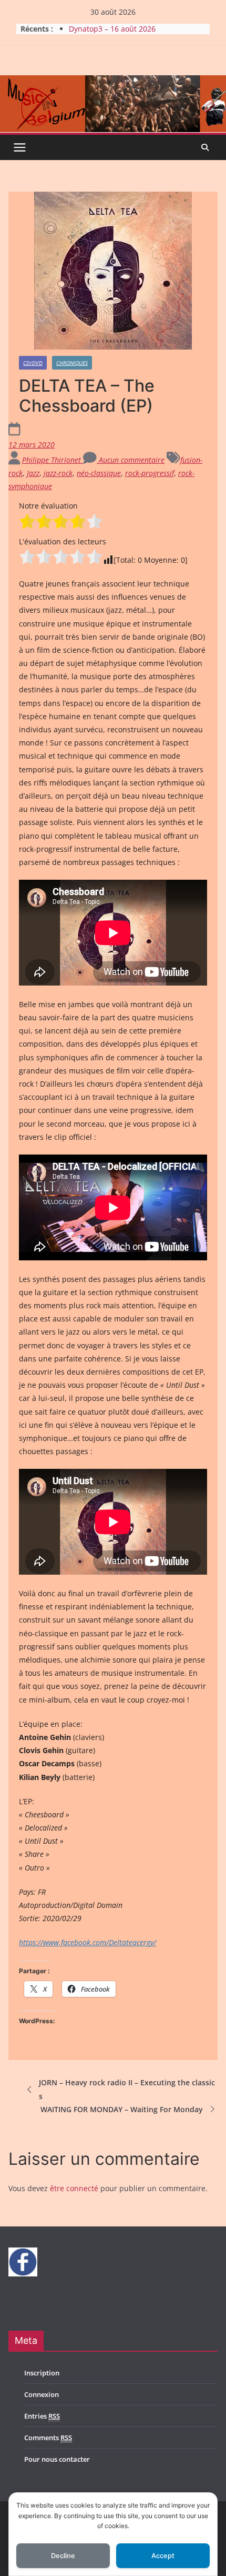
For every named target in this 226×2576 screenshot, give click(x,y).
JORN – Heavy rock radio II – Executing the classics (127, 2089)
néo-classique (99, 473)
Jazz (33, 473)
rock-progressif (150, 473)
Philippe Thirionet (53, 460)
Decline (63, 2556)
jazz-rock (58, 473)
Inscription (42, 2373)
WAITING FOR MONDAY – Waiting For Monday (122, 2109)
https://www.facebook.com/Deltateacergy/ (88, 1942)
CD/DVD (33, 363)
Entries (42, 2416)
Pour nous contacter (57, 2459)
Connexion (42, 2394)
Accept (163, 2556)
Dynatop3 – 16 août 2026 (112, 29)
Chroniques (72, 363)
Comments (48, 2438)
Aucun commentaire (131, 460)
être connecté (74, 2188)
